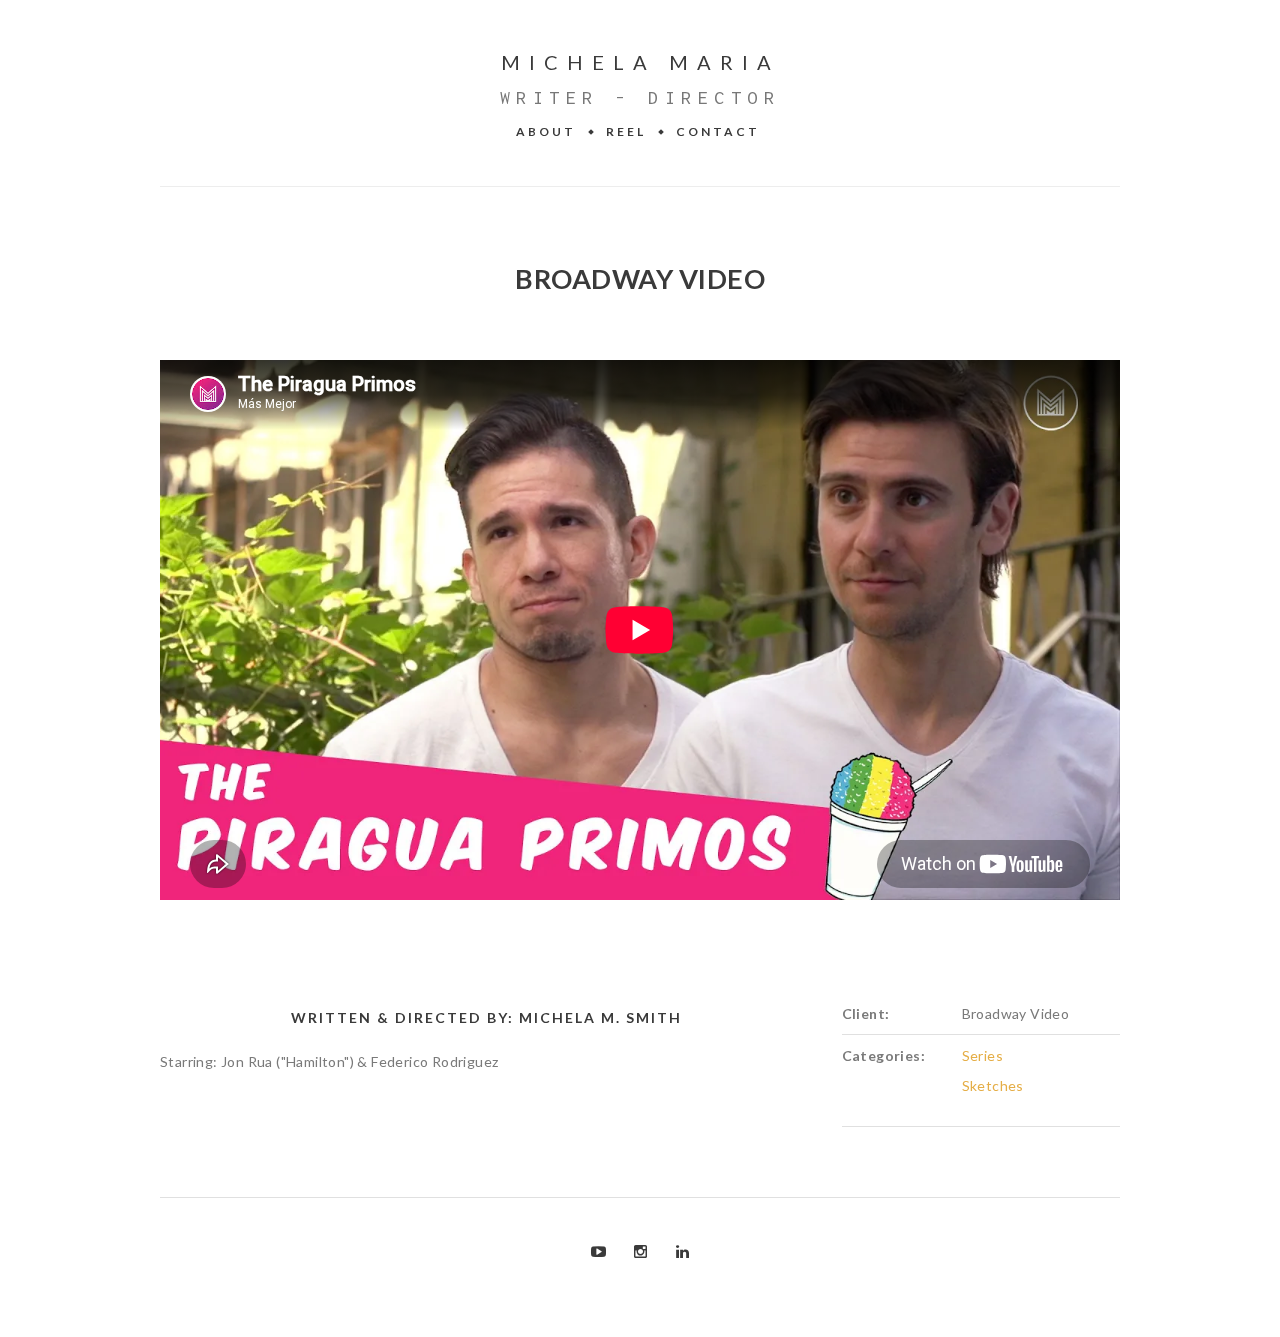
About (546, 131)
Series (982, 1055)
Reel (626, 131)
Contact (718, 131)
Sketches (993, 1085)
